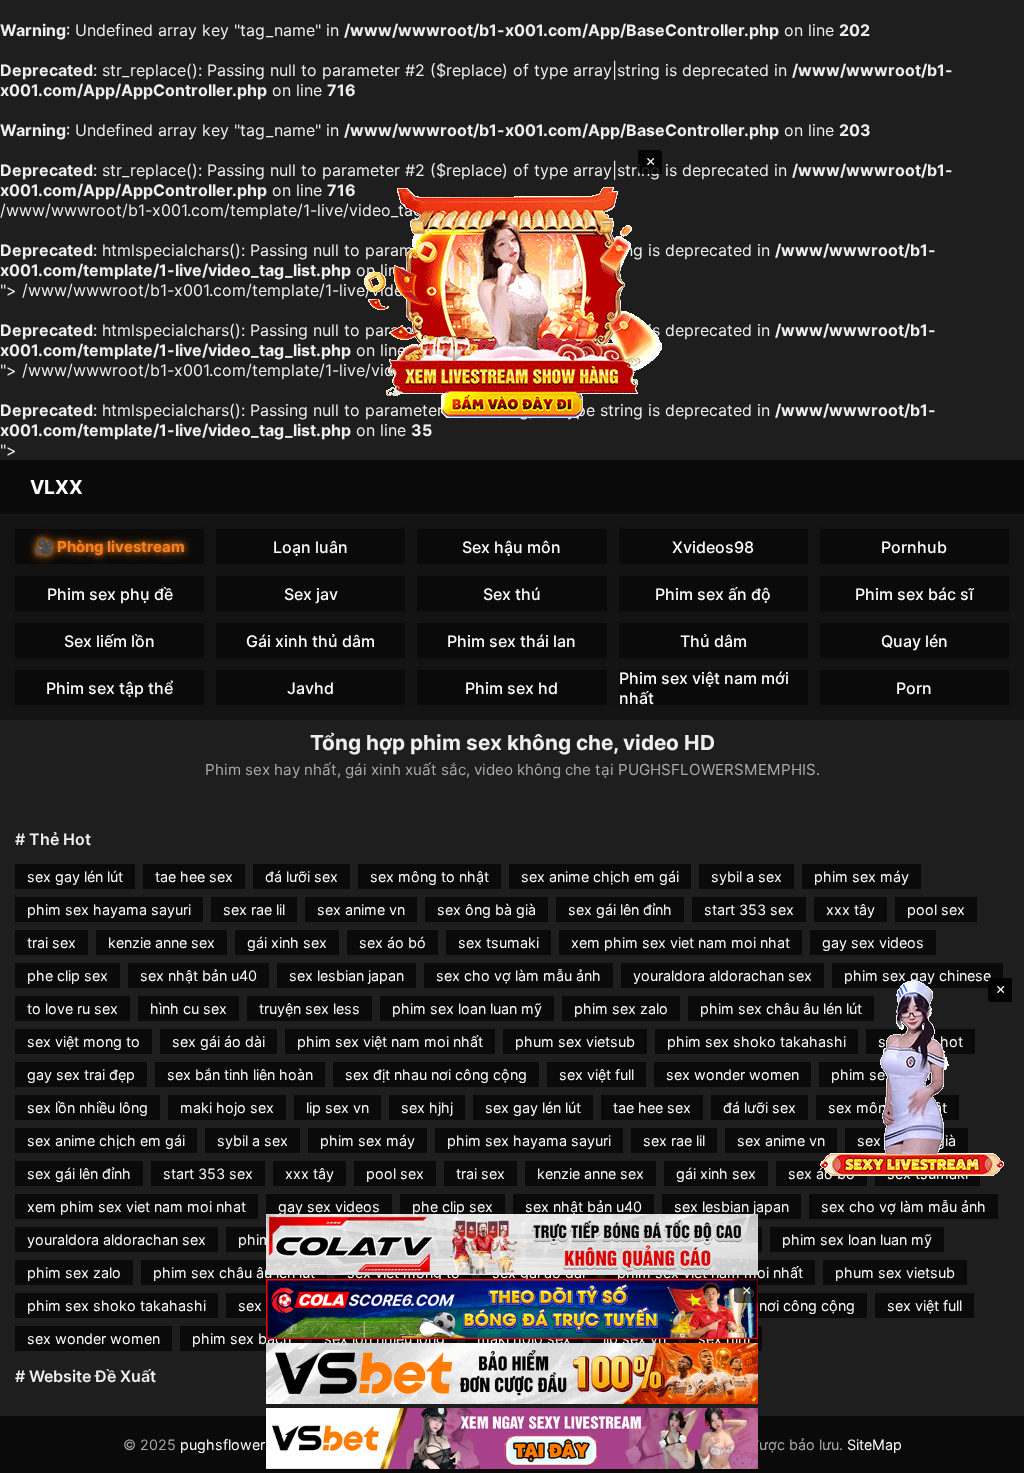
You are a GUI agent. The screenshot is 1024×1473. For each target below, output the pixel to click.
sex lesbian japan (346, 975)
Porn (914, 688)
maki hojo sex (227, 1107)
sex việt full (596, 1074)
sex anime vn (361, 909)
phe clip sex (67, 975)
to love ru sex (72, 1008)
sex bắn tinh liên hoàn (240, 1074)
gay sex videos (873, 942)
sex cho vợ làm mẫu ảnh (518, 975)
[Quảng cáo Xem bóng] (512, 1244)
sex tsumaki (498, 942)
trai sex (51, 942)
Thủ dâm (713, 641)
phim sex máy (861, 876)
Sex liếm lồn (109, 641)
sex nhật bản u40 (198, 975)
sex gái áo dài (218, 1041)
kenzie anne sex (161, 942)
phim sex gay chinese (917, 975)
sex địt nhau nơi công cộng (436, 1074)
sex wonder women (732, 1074)
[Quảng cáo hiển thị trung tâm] (512, 300)
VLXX (56, 487)
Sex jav (311, 594)
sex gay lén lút (75, 876)
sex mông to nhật (429, 876)
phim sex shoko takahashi (756, 1041)
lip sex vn (337, 1107)
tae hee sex (194, 876)
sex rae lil (254, 909)
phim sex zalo (621, 1008)
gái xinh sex (287, 942)
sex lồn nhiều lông (87, 1107)
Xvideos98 (713, 547)
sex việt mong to (83, 1041)
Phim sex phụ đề (110, 594)
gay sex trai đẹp (81, 1074)
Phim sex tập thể (109, 688)
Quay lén (914, 641)
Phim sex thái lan (511, 641)
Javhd (310, 688)
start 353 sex (749, 909)
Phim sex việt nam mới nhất (704, 687)
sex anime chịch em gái (600, 876)
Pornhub (914, 547)
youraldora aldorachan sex (722, 975)
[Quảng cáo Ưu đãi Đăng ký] (512, 1309)
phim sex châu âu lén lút (781, 1008)
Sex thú (512, 594)
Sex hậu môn (511, 547)
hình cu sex (188, 1008)
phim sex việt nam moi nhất (390, 1041)
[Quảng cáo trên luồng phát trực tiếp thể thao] (512, 1438)
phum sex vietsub (575, 1041)
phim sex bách (242, 1338)
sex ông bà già (486, 909)
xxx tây (850, 909)
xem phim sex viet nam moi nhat (680, 942)
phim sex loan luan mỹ (467, 1008)
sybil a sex (746, 876)
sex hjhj (427, 1107)
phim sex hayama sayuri (109, 909)
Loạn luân (310, 547)
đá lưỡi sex (301, 876)
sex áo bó (392, 942)
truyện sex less (309, 1008)
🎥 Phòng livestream (110, 546)
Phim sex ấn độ (713, 594)
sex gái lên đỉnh (620, 909)
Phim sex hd (511, 688)
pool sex (936, 909)
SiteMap (874, 1444)
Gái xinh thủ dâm (310, 641)
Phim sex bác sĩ (914, 594)
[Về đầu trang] (980, 1449)
